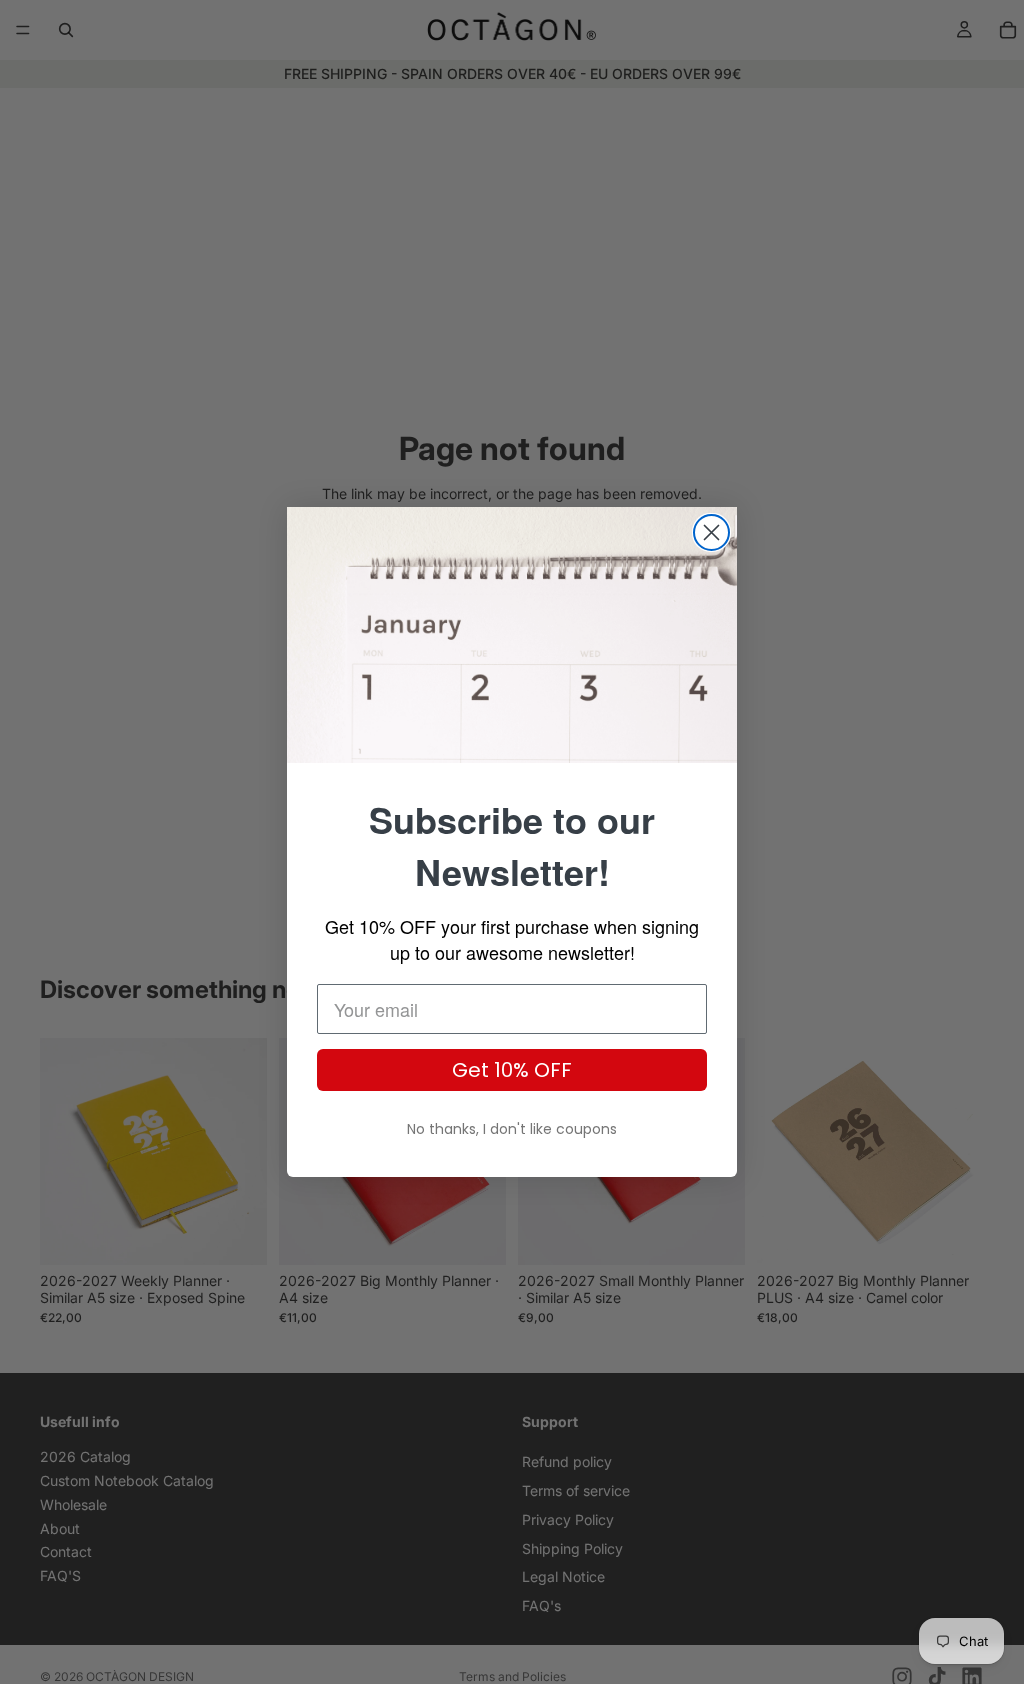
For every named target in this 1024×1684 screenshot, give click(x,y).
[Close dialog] (711, 532)
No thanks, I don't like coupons (512, 1129)
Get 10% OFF (512, 1070)
